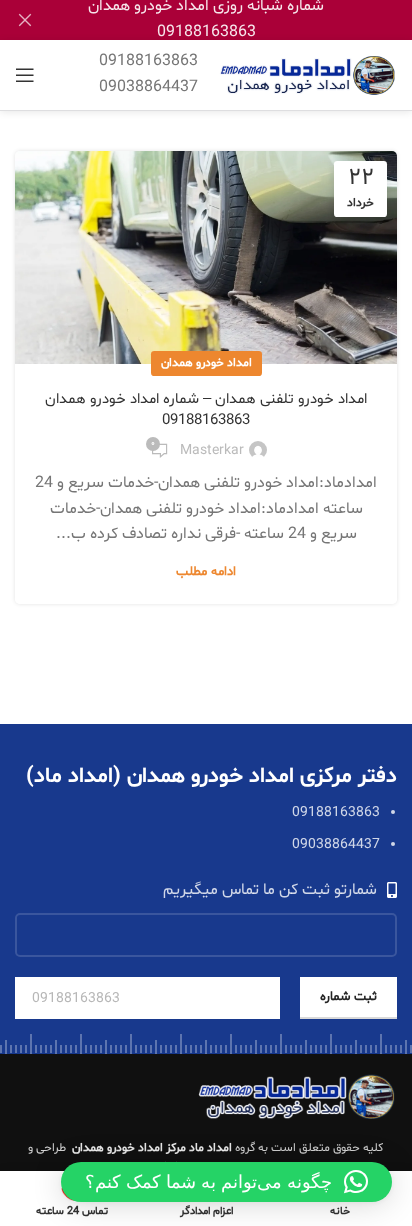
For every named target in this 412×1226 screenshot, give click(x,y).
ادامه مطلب (206, 572)
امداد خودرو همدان (206, 363)
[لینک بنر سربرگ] (236, 20)
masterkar (212, 450)
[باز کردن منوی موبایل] (25, 75)
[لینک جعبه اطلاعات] (148, 74)
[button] (226, 1182)
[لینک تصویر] (297, 1097)
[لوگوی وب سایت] (307, 75)
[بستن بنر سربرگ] (25, 20)
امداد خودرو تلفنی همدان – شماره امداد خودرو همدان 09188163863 (206, 410)
